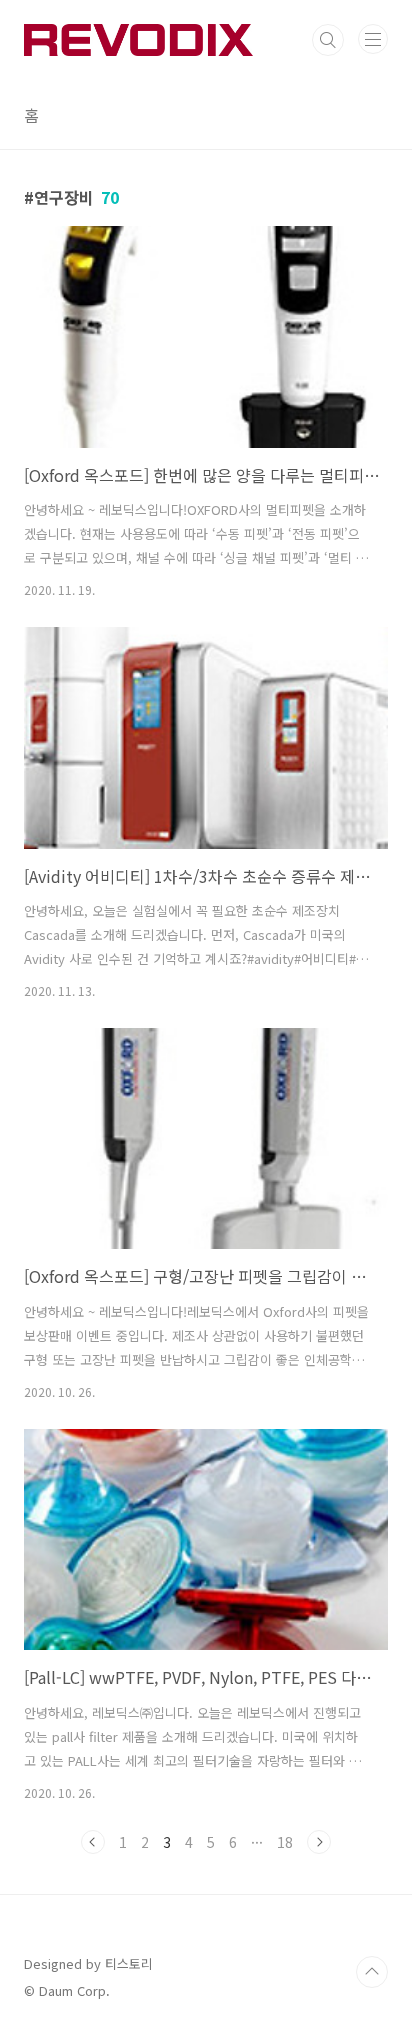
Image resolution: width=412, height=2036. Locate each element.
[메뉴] (373, 39)
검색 (328, 40)
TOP (372, 1972)
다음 (319, 1842)
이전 (93, 1842)
